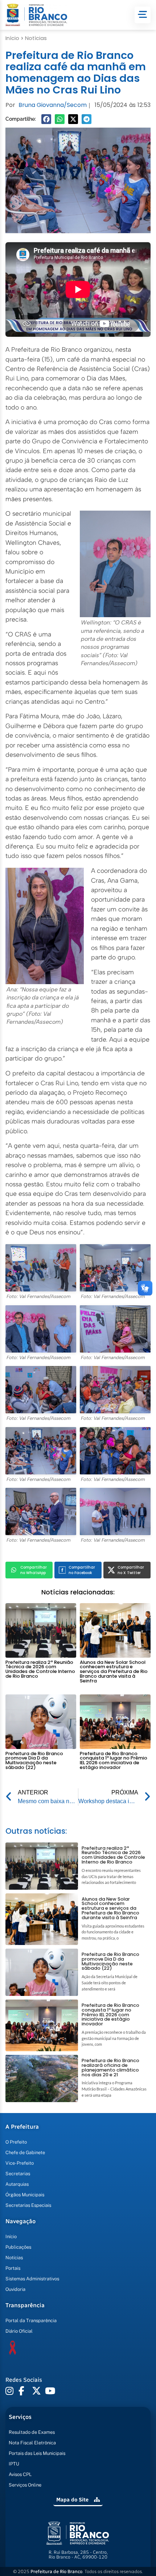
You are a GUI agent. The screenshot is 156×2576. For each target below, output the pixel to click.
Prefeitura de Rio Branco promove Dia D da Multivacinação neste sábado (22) (34, 1760)
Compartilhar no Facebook (82, 1570)
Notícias (36, 38)
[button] (46, 119)
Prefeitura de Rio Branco (56, 2571)
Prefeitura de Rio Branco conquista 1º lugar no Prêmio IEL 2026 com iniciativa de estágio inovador (114, 1760)
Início (12, 38)
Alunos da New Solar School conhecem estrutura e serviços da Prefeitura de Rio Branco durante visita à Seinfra (114, 1672)
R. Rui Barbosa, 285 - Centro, (78, 2555)
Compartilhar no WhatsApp (34, 1570)
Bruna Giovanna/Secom (53, 105)
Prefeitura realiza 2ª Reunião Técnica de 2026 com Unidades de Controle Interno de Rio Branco (40, 1669)
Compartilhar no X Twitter (131, 1570)
